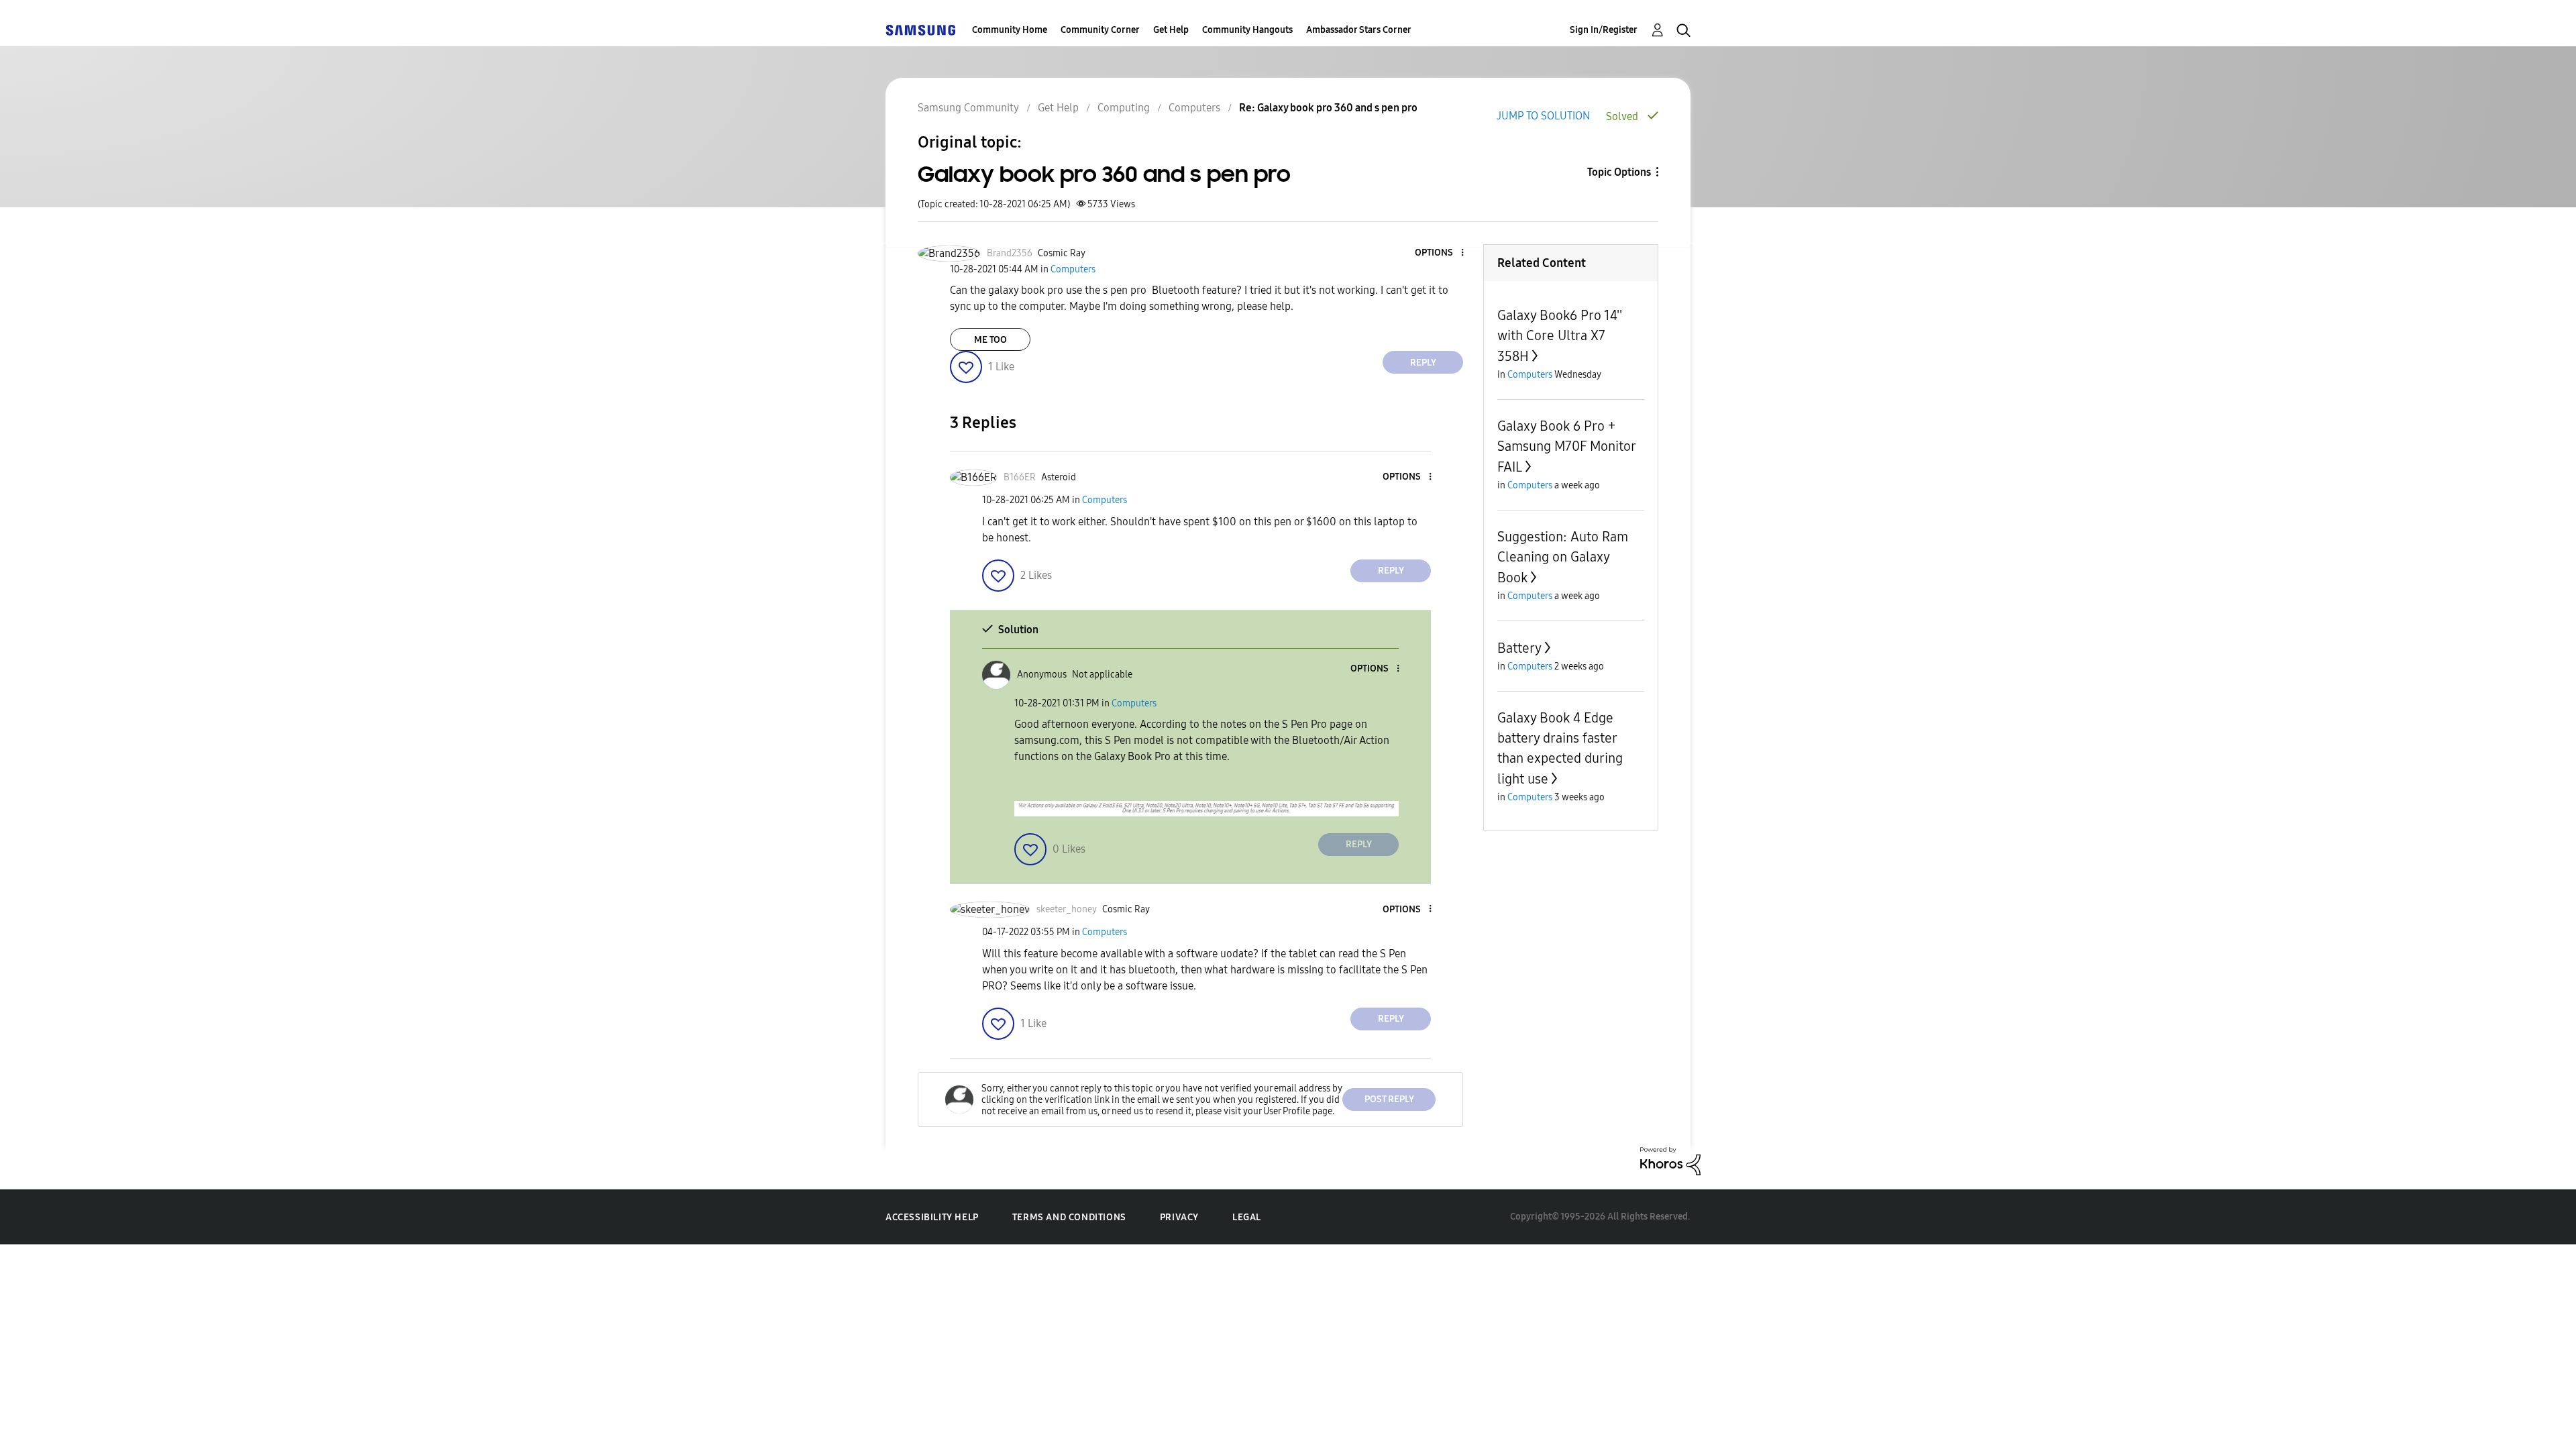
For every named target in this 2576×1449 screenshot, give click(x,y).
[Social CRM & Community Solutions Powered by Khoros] (1670, 1160)
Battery (1519, 648)
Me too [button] (990, 340)
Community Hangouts (1247, 30)
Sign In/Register (1604, 30)
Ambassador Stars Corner (1359, 30)
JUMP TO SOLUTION (1543, 116)
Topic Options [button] (1619, 172)
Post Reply (1389, 1099)
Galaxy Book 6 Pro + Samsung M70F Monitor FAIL (1566, 446)
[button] (1440, 253)
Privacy (1179, 1217)
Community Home (1010, 30)
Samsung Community (968, 108)
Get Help (1171, 30)
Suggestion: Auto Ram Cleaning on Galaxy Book (1563, 557)
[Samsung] (920, 30)
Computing (1124, 108)
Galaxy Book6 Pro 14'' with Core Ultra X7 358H (1560, 336)
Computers (1194, 108)
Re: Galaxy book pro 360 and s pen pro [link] (1328, 108)
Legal (1247, 1217)
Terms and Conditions (1069, 1217)
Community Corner (1100, 30)
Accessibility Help (932, 1217)
